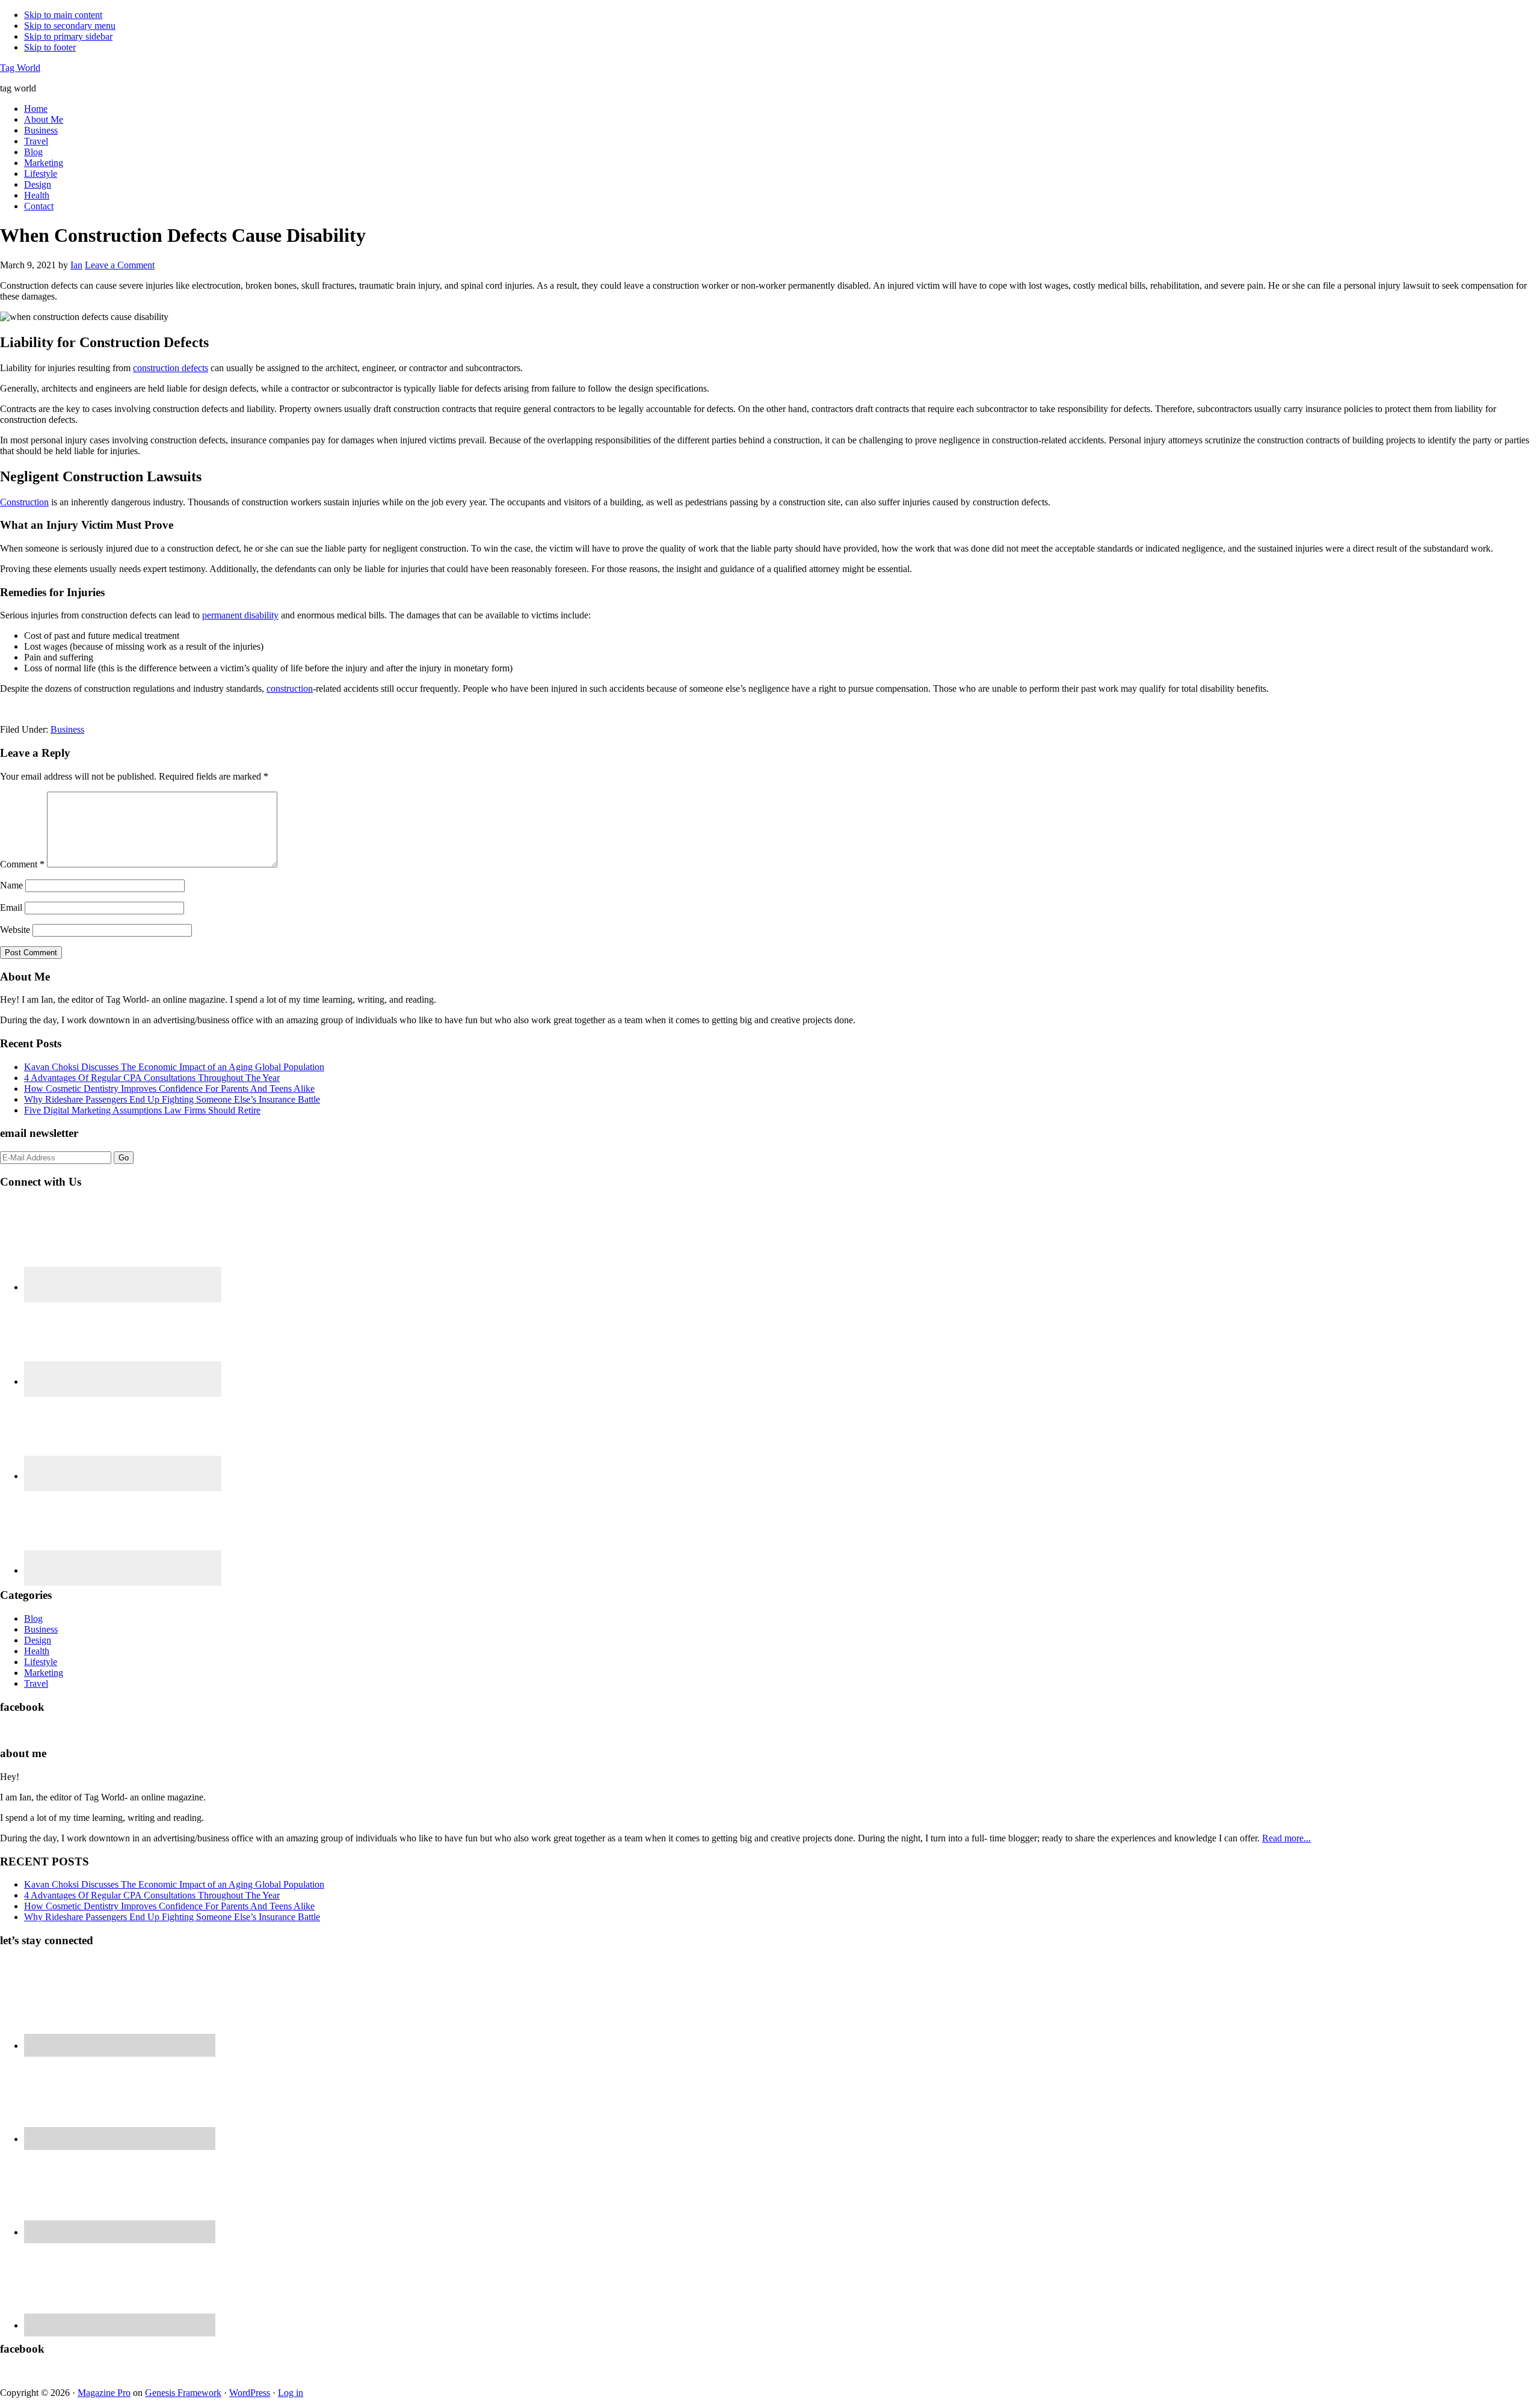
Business (67, 729)
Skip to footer (50, 47)
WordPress (250, 2393)
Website (15, 930)
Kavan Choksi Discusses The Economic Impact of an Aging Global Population (174, 1067)
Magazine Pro (104, 2393)
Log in (291, 2393)
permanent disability (240, 615)
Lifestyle (41, 1662)
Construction (24, 502)
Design (38, 1640)
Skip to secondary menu (70, 26)
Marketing (44, 1673)
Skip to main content (63, 15)
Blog (33, 1618)
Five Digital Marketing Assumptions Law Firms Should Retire (142, 1110)
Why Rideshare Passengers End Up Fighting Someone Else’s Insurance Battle (172, 1099)
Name (11, 885)
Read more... (1286, 1838)
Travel (36, 1683)
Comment (22, 864)
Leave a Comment (120, 265)
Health (37, 1651)
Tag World (20, 68)
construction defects (171, 368)
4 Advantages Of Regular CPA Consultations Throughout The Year (152, 1078)
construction (290, 688)
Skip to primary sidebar (68, 36)
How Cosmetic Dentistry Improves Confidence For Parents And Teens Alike (169, 1089)
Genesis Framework (183, 2393)
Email (11, 907)
